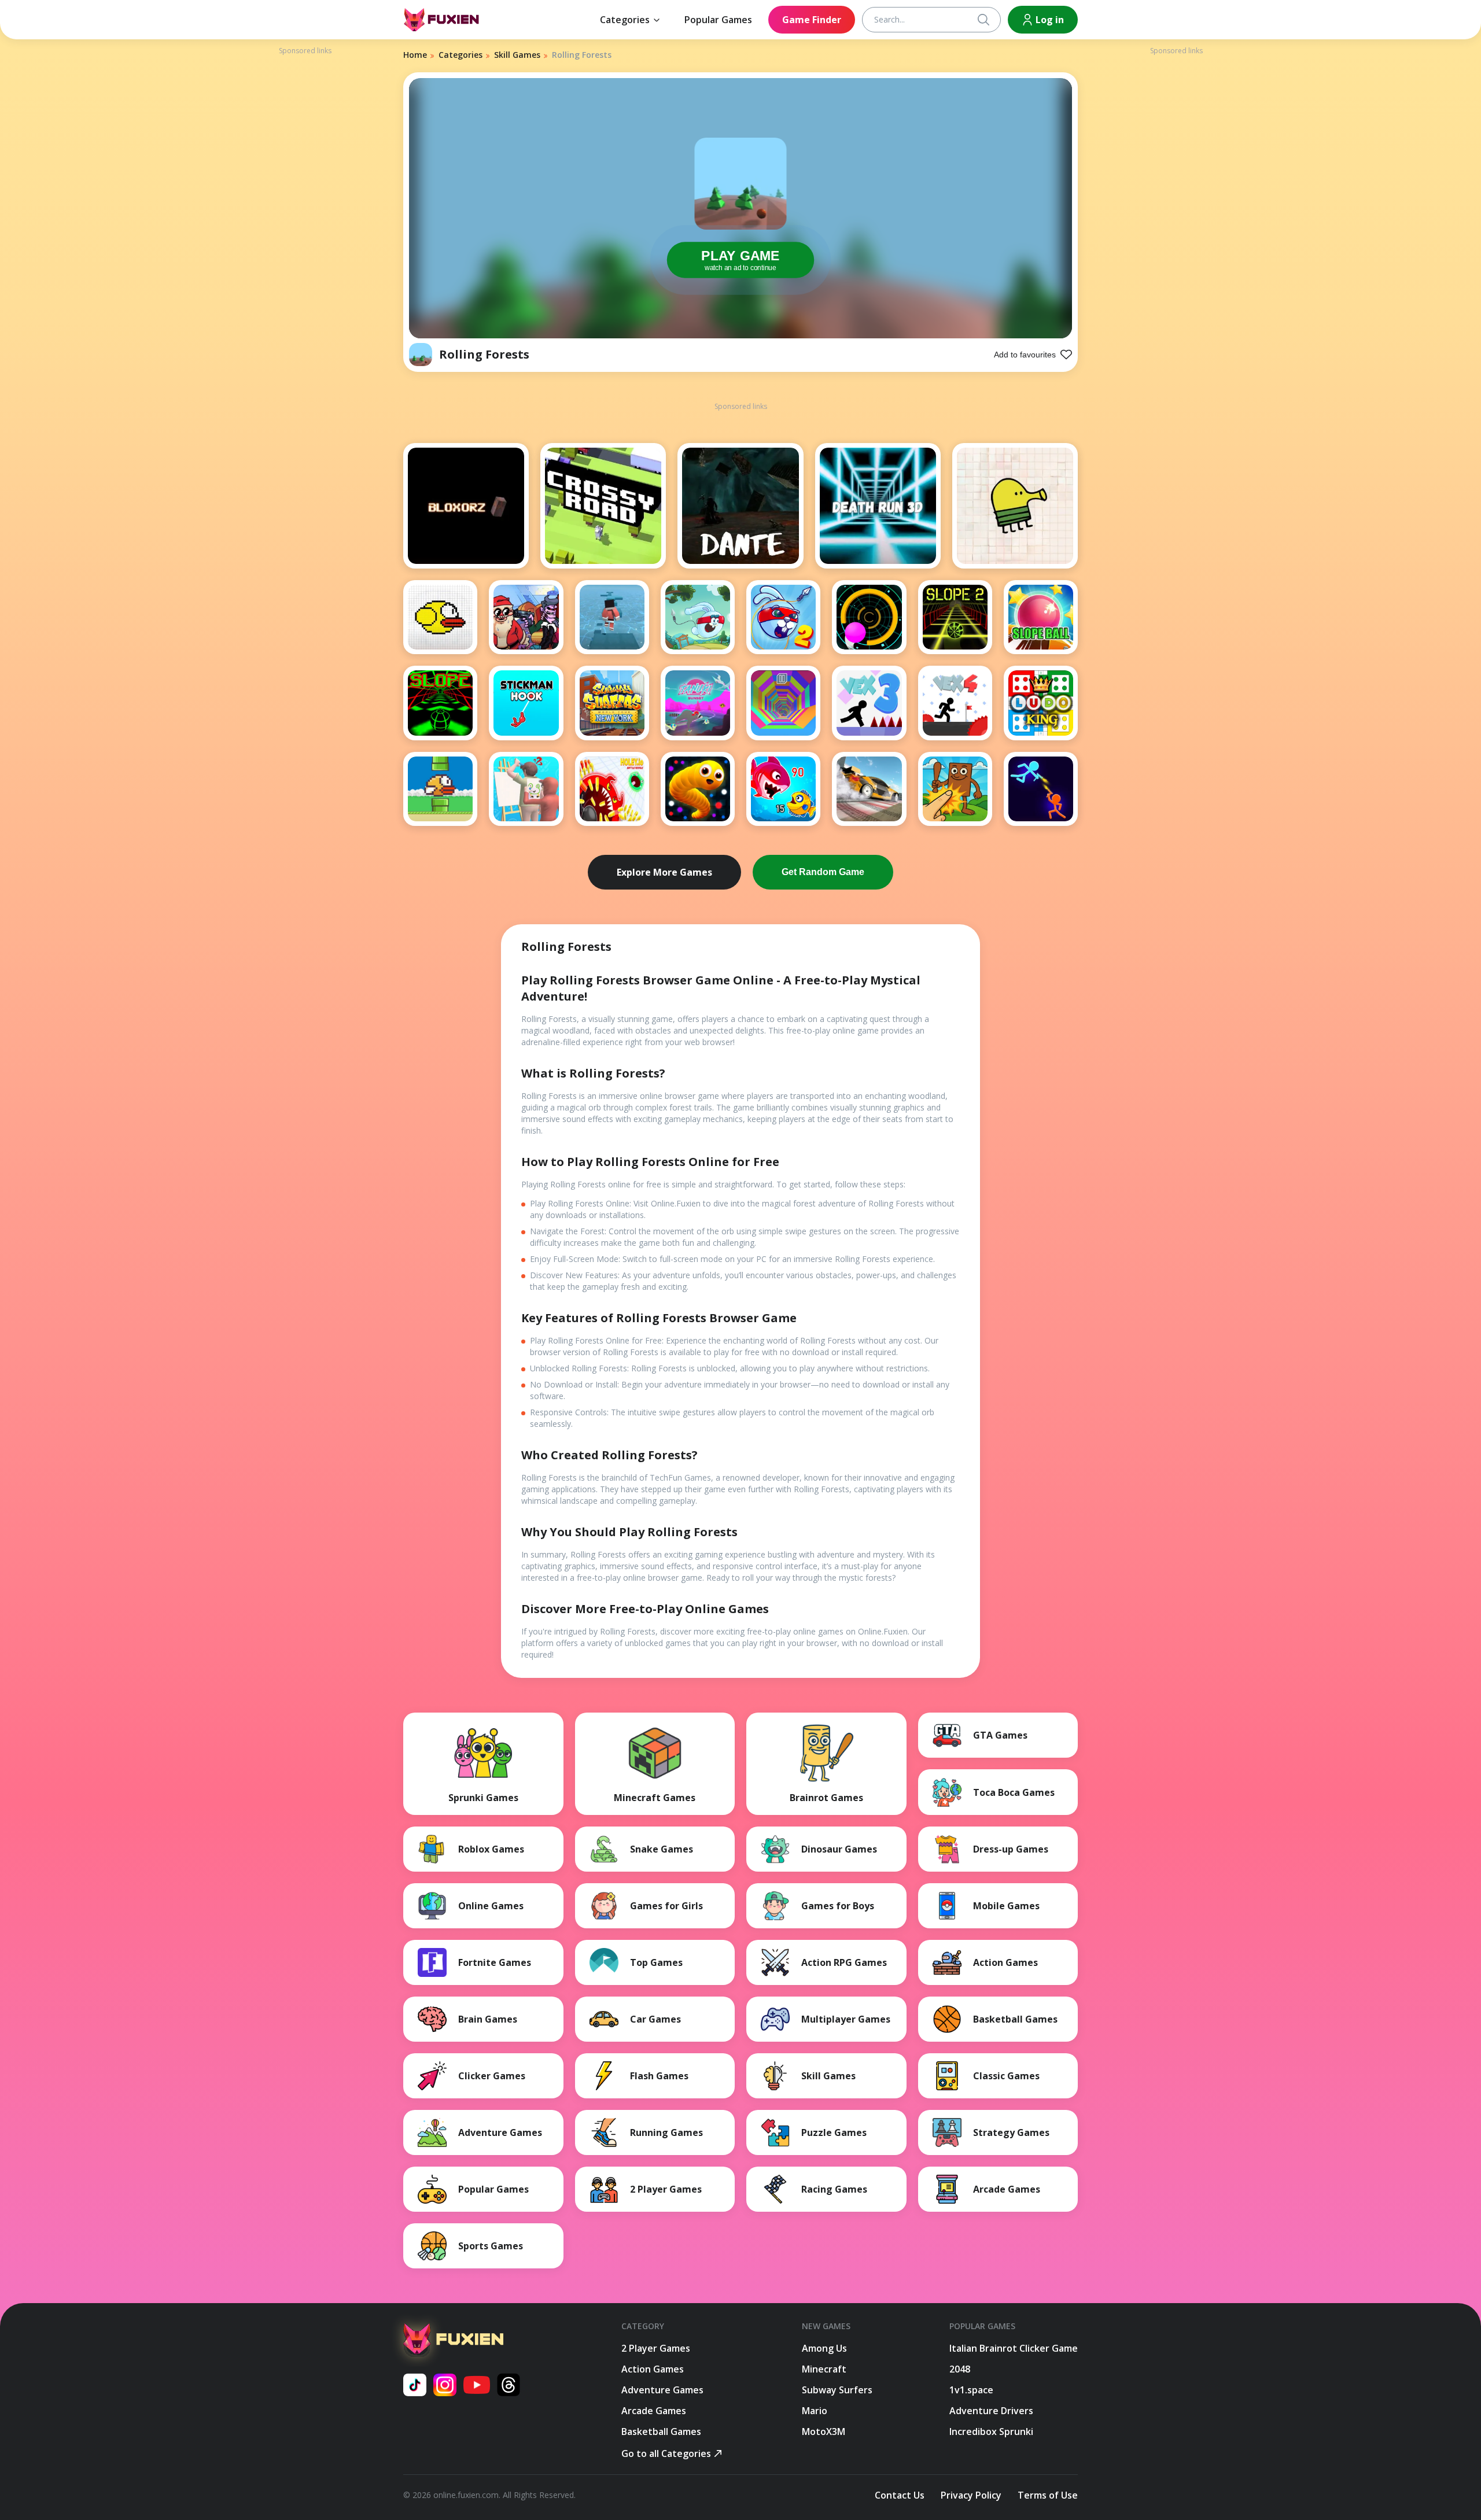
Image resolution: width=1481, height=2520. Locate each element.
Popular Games (718, 20)
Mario (815, 2411)
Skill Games (517, 55)
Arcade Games (654, 2411)
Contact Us (900, 2495)
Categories (625, 20)
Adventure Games (662, 2390)
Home (415, 55)
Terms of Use (1048, 2495)
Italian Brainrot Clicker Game (1014, 2348)
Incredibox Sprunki (991, 2432)
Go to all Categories (666, 2453)
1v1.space (971, 2390)
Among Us (824, 2348)
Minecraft (824, 2369)
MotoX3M (824, 2432)
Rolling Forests (484, 354)
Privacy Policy (971, 2495)
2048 (960, 2369)
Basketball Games (661, 2432)
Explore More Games (664, 872)
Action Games (653, 2369)
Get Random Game (823, 872)
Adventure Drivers (991, 2411)
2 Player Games (656, 2348)
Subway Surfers (837, 2390)
